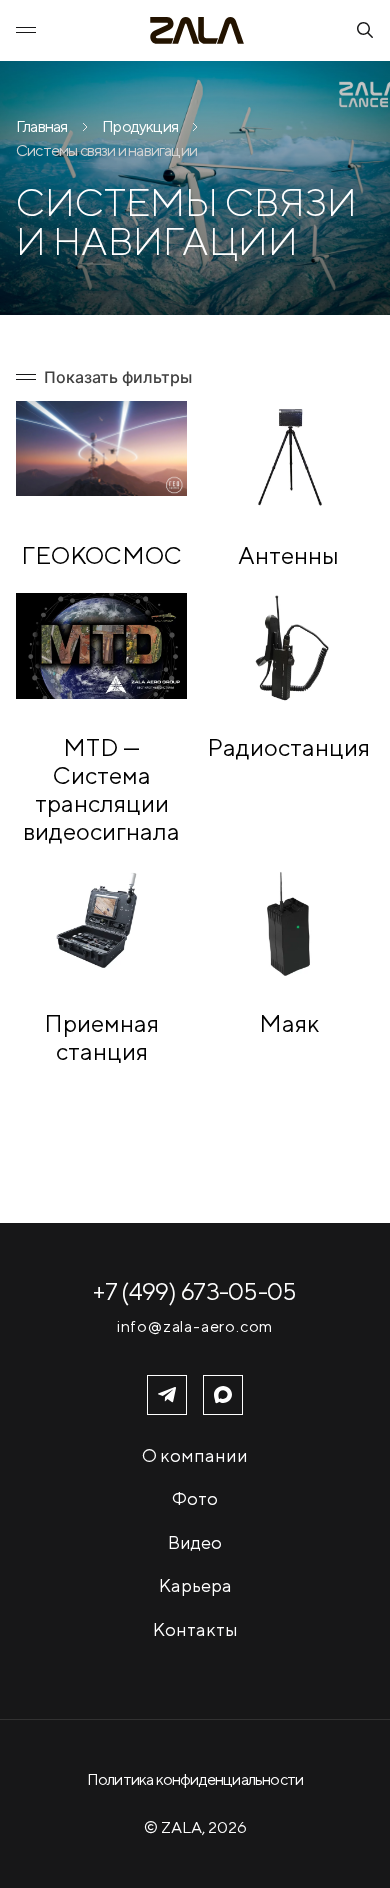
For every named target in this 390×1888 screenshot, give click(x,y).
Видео (195, 1542)
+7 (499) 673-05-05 (194, 1291)
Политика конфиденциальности (195, 1779)
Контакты (195, 1629)
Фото (195, 1498)
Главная (41, 126)
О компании (195, 1455)
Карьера (195, 1585)
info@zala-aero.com (195, 1327)
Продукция (140, 126)
